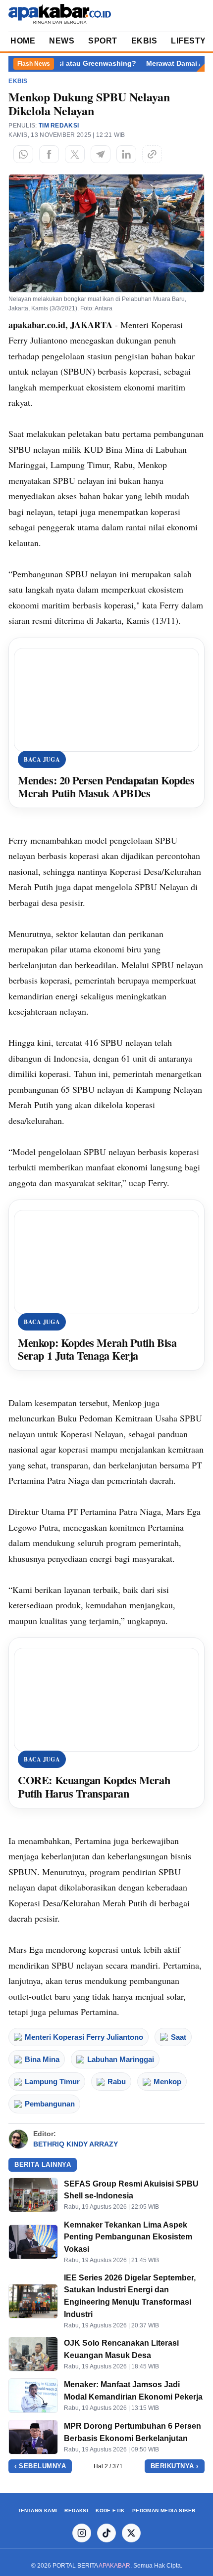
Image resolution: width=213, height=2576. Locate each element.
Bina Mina (42, 2059)
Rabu (117, 2082)
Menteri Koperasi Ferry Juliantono (84, 2037)
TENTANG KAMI (38, 2511)
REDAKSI (76, 2511)
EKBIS (144, 41)
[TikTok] (106, 2533)
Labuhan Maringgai (121, 2059)
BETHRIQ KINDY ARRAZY (76, 2144)
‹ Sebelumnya (40, 2466)
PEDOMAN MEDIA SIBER (164, 2511)
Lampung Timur (52, 2082)
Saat (179, 2037)
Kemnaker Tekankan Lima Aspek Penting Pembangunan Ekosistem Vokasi (128, 2237)
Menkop (167, 2082)
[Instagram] (82, 2533)
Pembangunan (50, 2104)
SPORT (103, 41)
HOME (23, 41)
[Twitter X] (131, 2533)
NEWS (62, 41)
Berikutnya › (175, 2466)
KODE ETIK (110, 2511)
